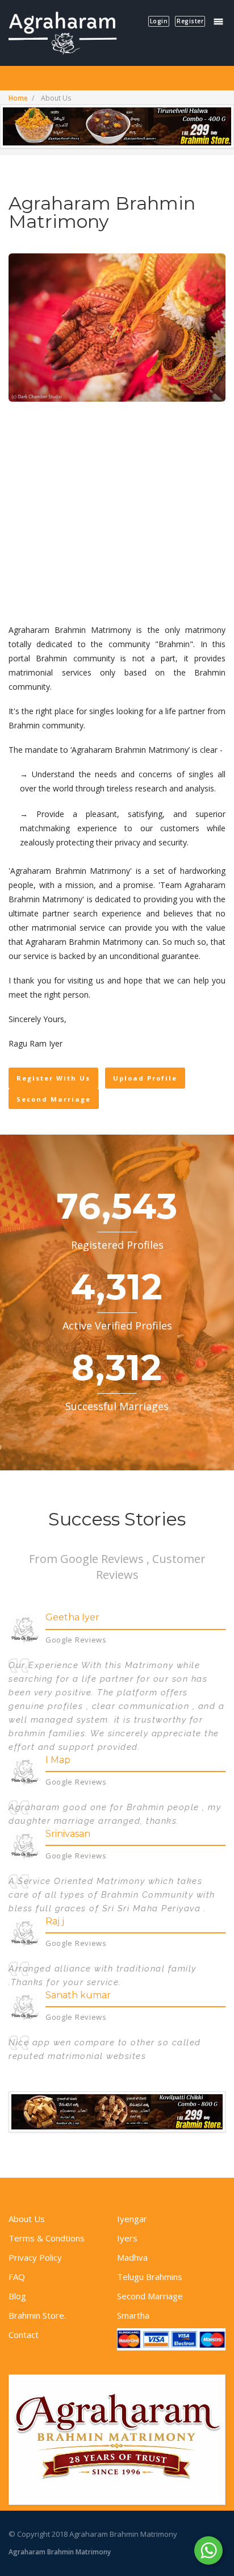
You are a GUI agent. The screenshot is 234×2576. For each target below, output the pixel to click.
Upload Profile (145, 1078)
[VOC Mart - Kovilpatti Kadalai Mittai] (117, 2112)
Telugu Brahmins (150, 2277)
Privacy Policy (35, 2257)
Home (18, 98)
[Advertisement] (117, 514)
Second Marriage (54, 1099)
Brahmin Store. (37, 2315)
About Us (27, 2219)
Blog (17, 2296)
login (159, 21)
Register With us (53, 1078)
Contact (24, 2335)
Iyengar (132, 2219)
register (190, 21)
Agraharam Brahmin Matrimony (60, 2552)
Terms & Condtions (47, 2238)
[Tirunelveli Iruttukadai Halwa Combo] (117, 126)
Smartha (133, 2315)
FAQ (17, 2277)
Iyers (127, 2238)
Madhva (132, 2257)
